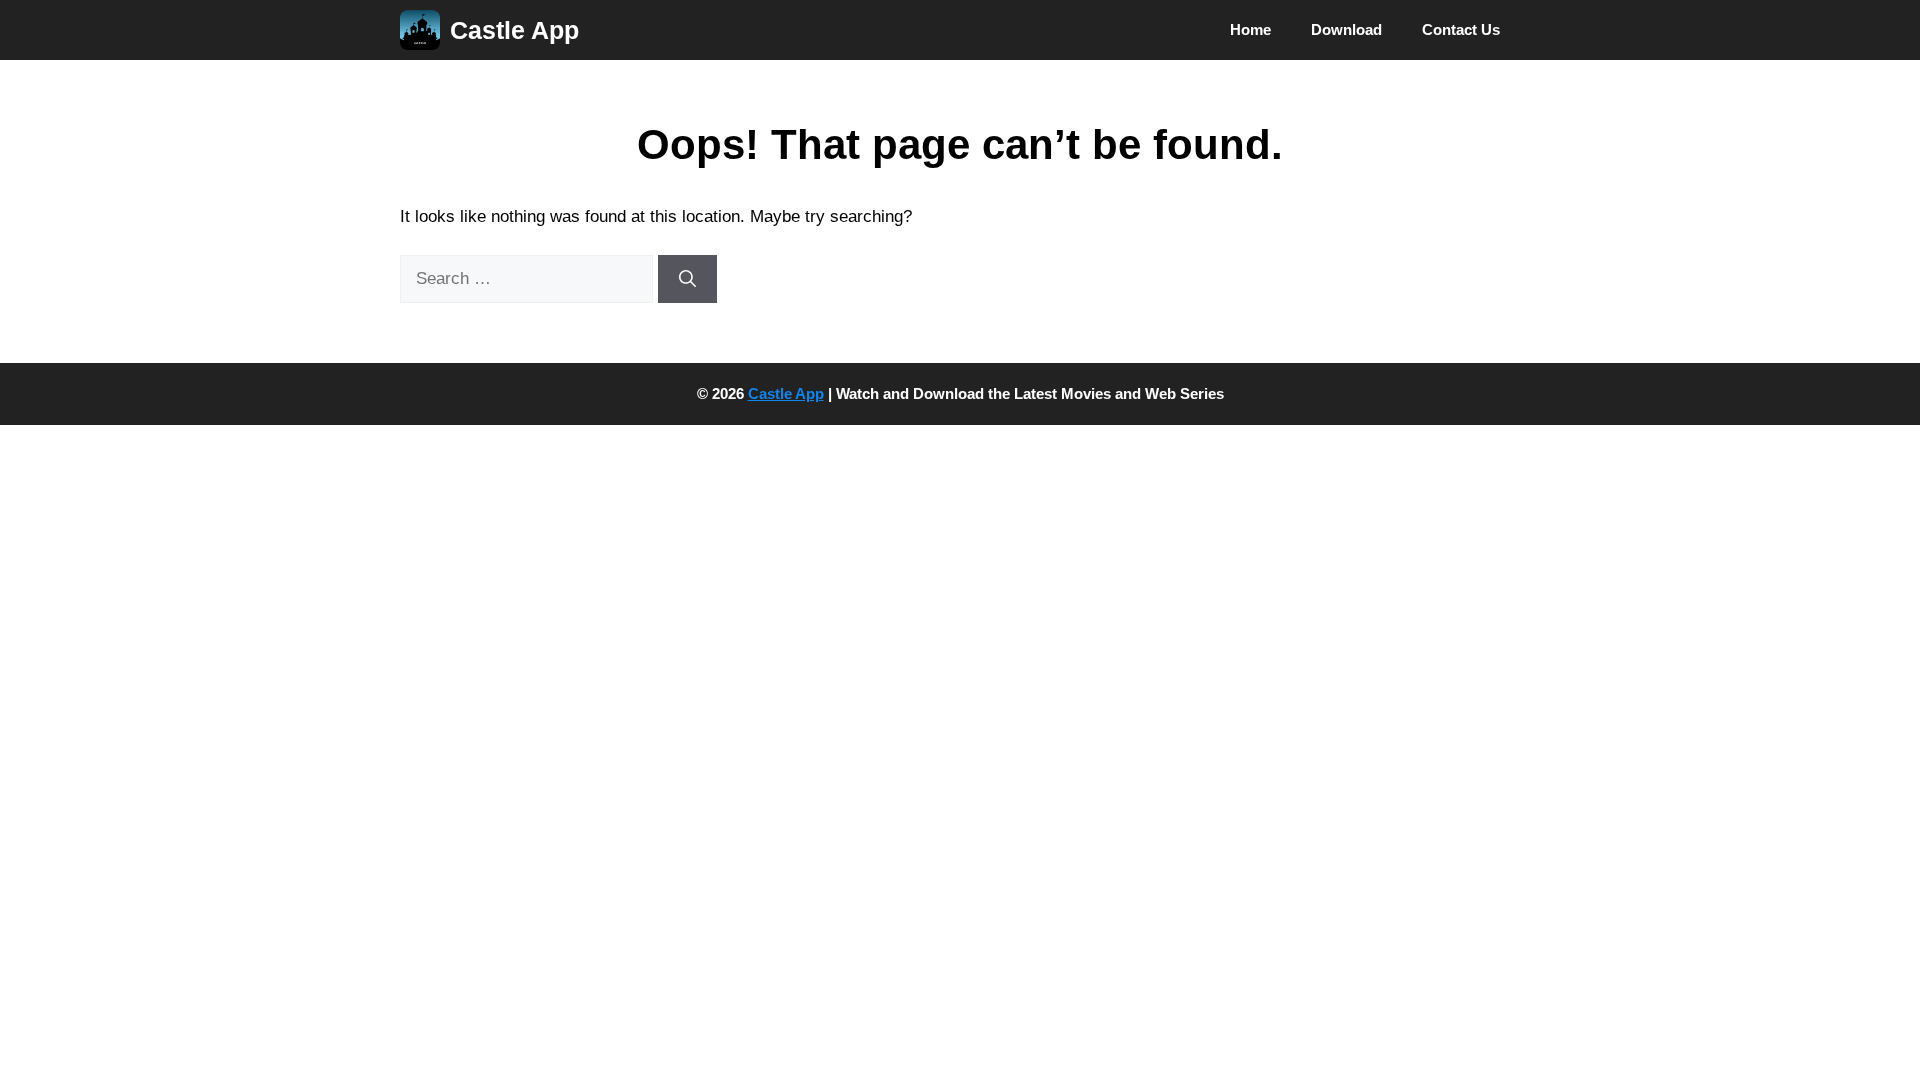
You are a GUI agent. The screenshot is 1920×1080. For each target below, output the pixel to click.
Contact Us (1461, 29)
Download (1346, 29)
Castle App (514, 30)
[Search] (687, 279)
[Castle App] (420, 30)
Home (1250, 29)
